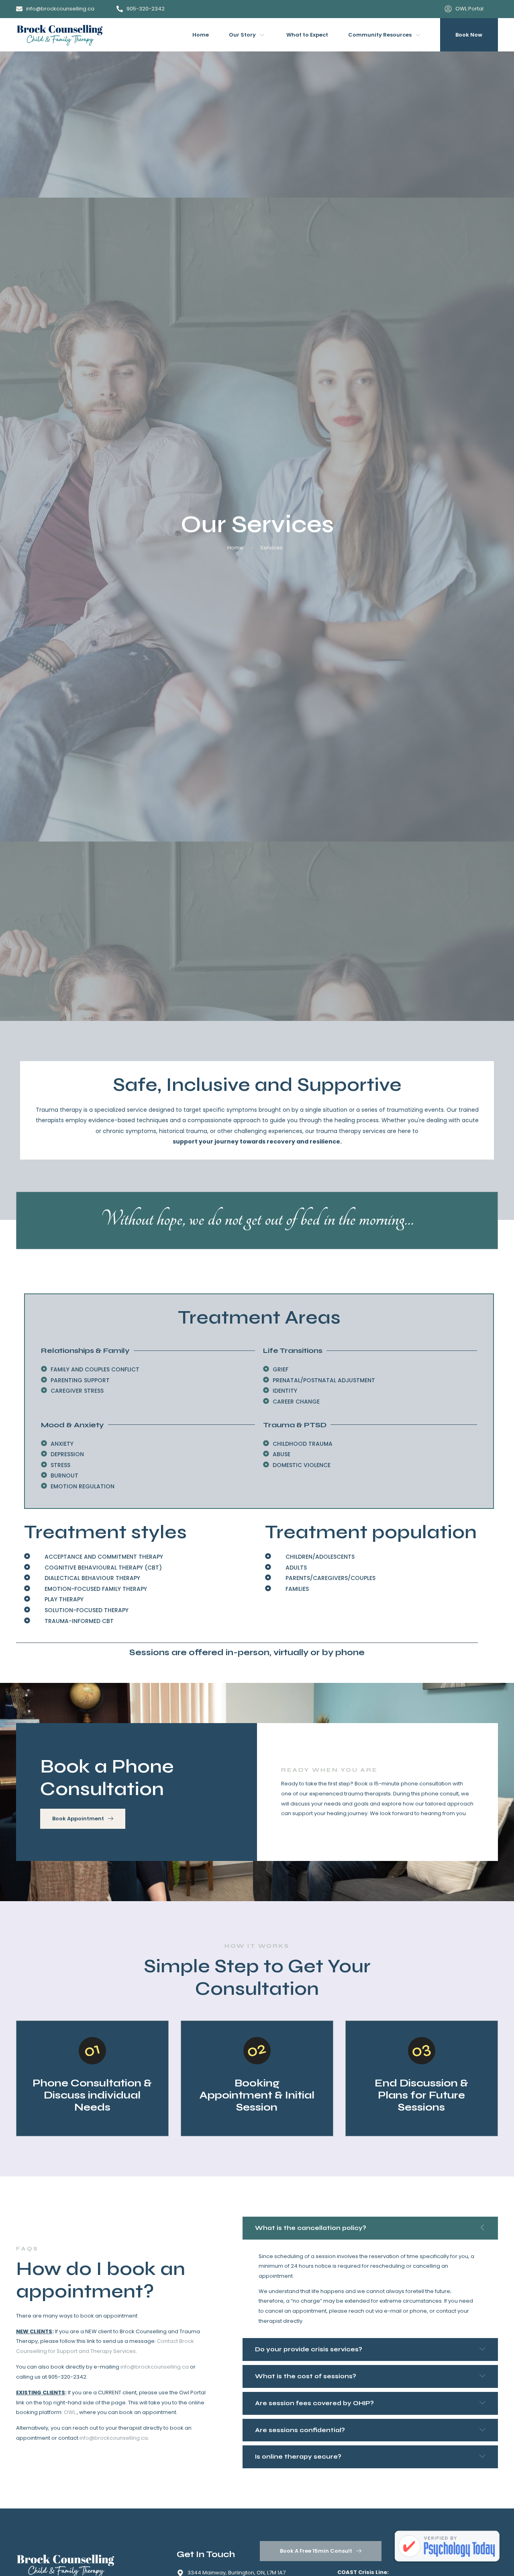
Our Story (242, 35)
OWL (70, 2412)
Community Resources (380, 35)
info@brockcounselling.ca (155, 2367)
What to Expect (307, 35)
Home (201, 35)
